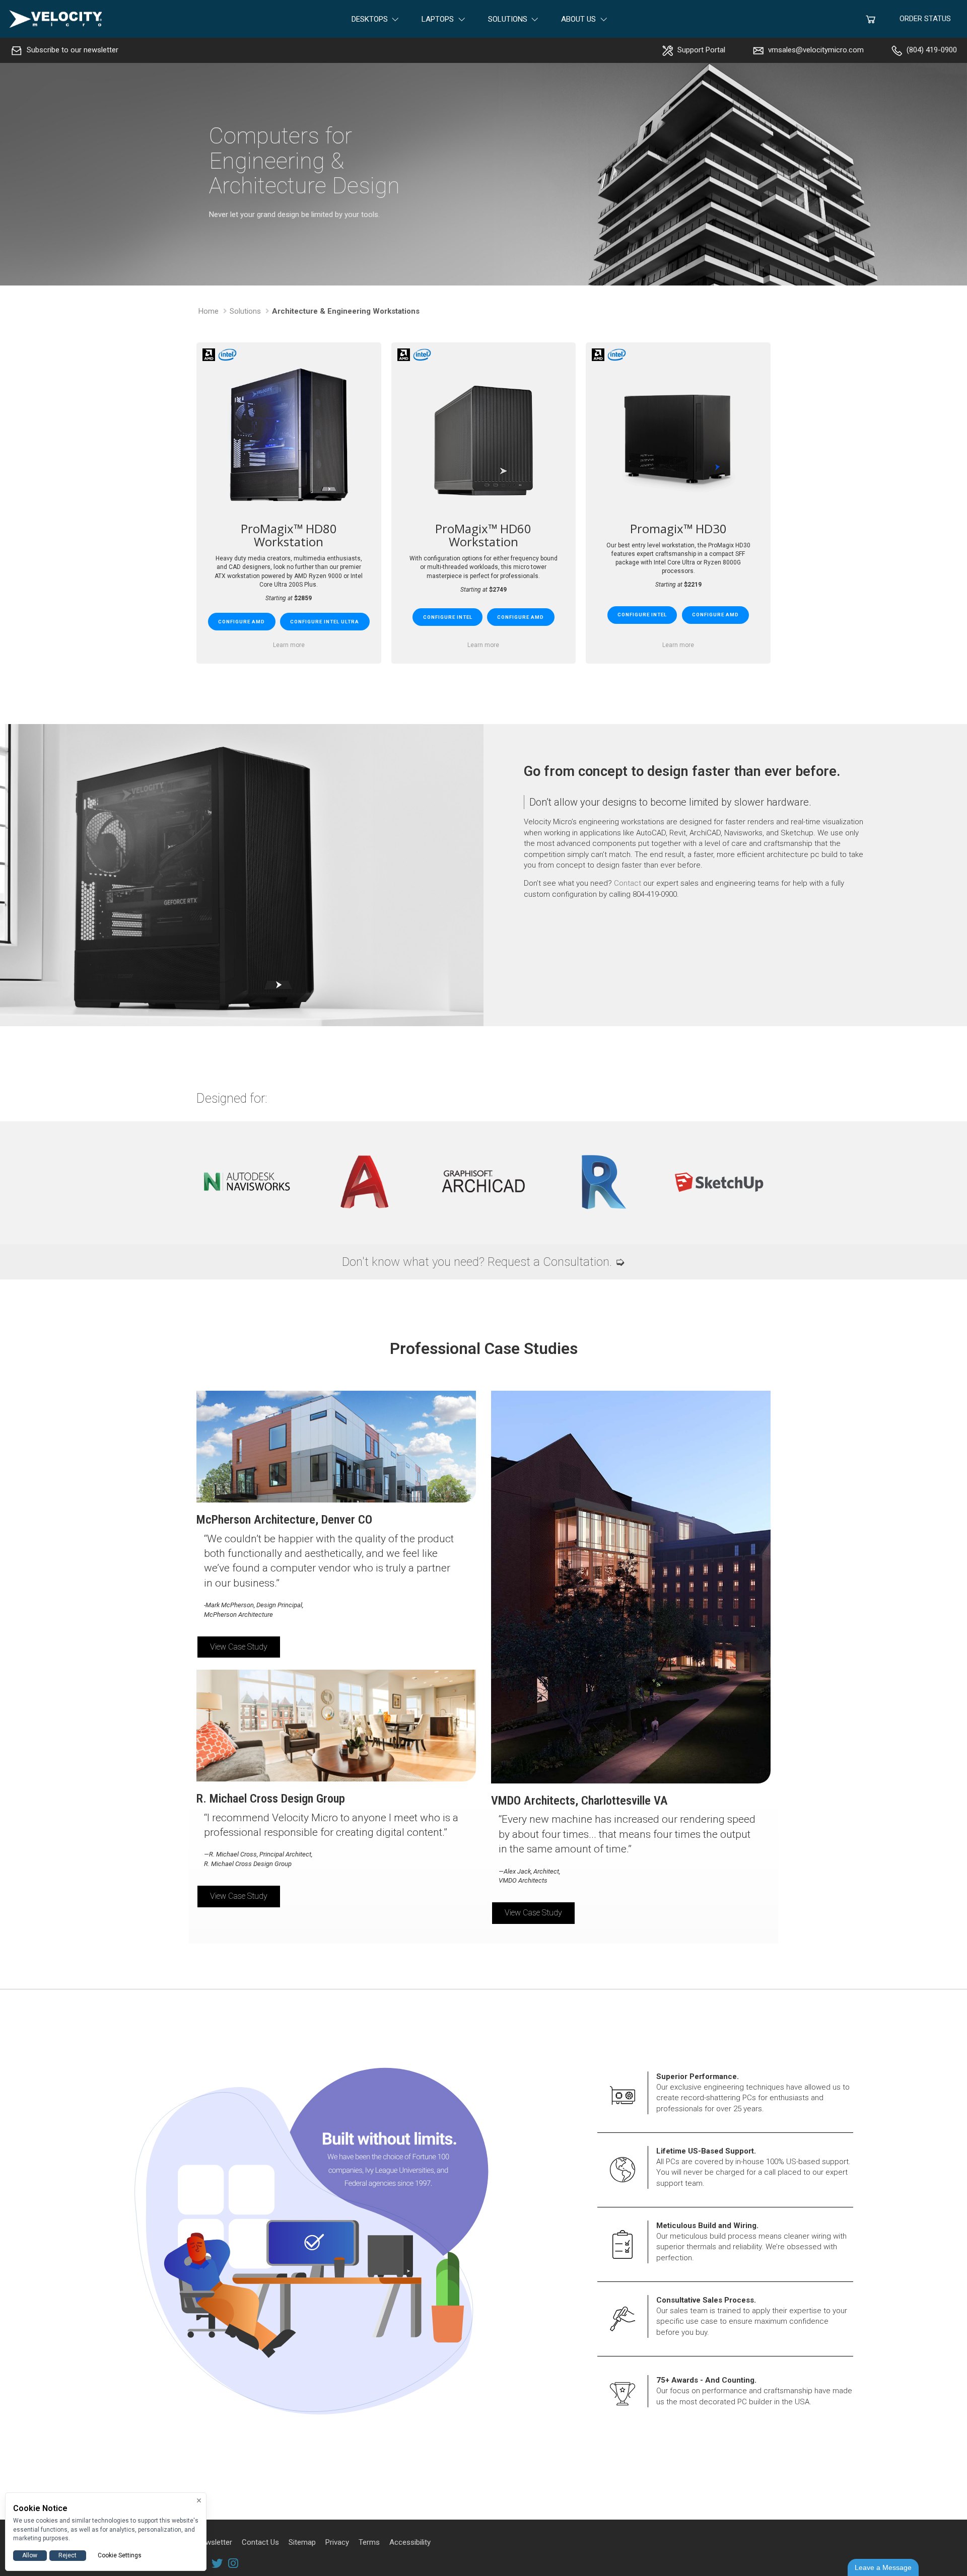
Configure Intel (448, 617)
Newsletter (214, 2542)
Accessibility (410, 2542)
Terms (369, 2542)
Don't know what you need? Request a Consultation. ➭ (483, 1262)
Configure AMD (241, 622)
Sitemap (302, 2542)
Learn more (289, 645)
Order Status (925, 19)
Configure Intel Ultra (325, 622)
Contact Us (260, 2542)
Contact (628, 883)
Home (209, 311)
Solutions (245, 311)
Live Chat (883, 2567)
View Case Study (239, 1647)
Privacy (337, 2542)
